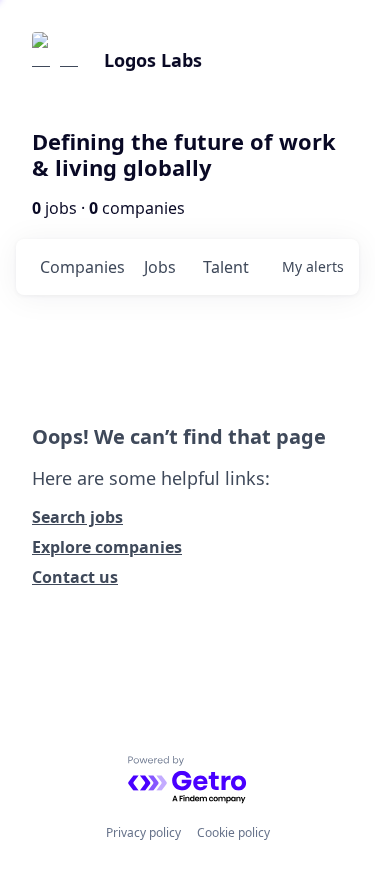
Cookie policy (233, 832)
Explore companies (107, 547)
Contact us (75, 577)
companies (82, 267)
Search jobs (77, 517)
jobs (160, 267)
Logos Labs (153, 60)
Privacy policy (143, 832)
